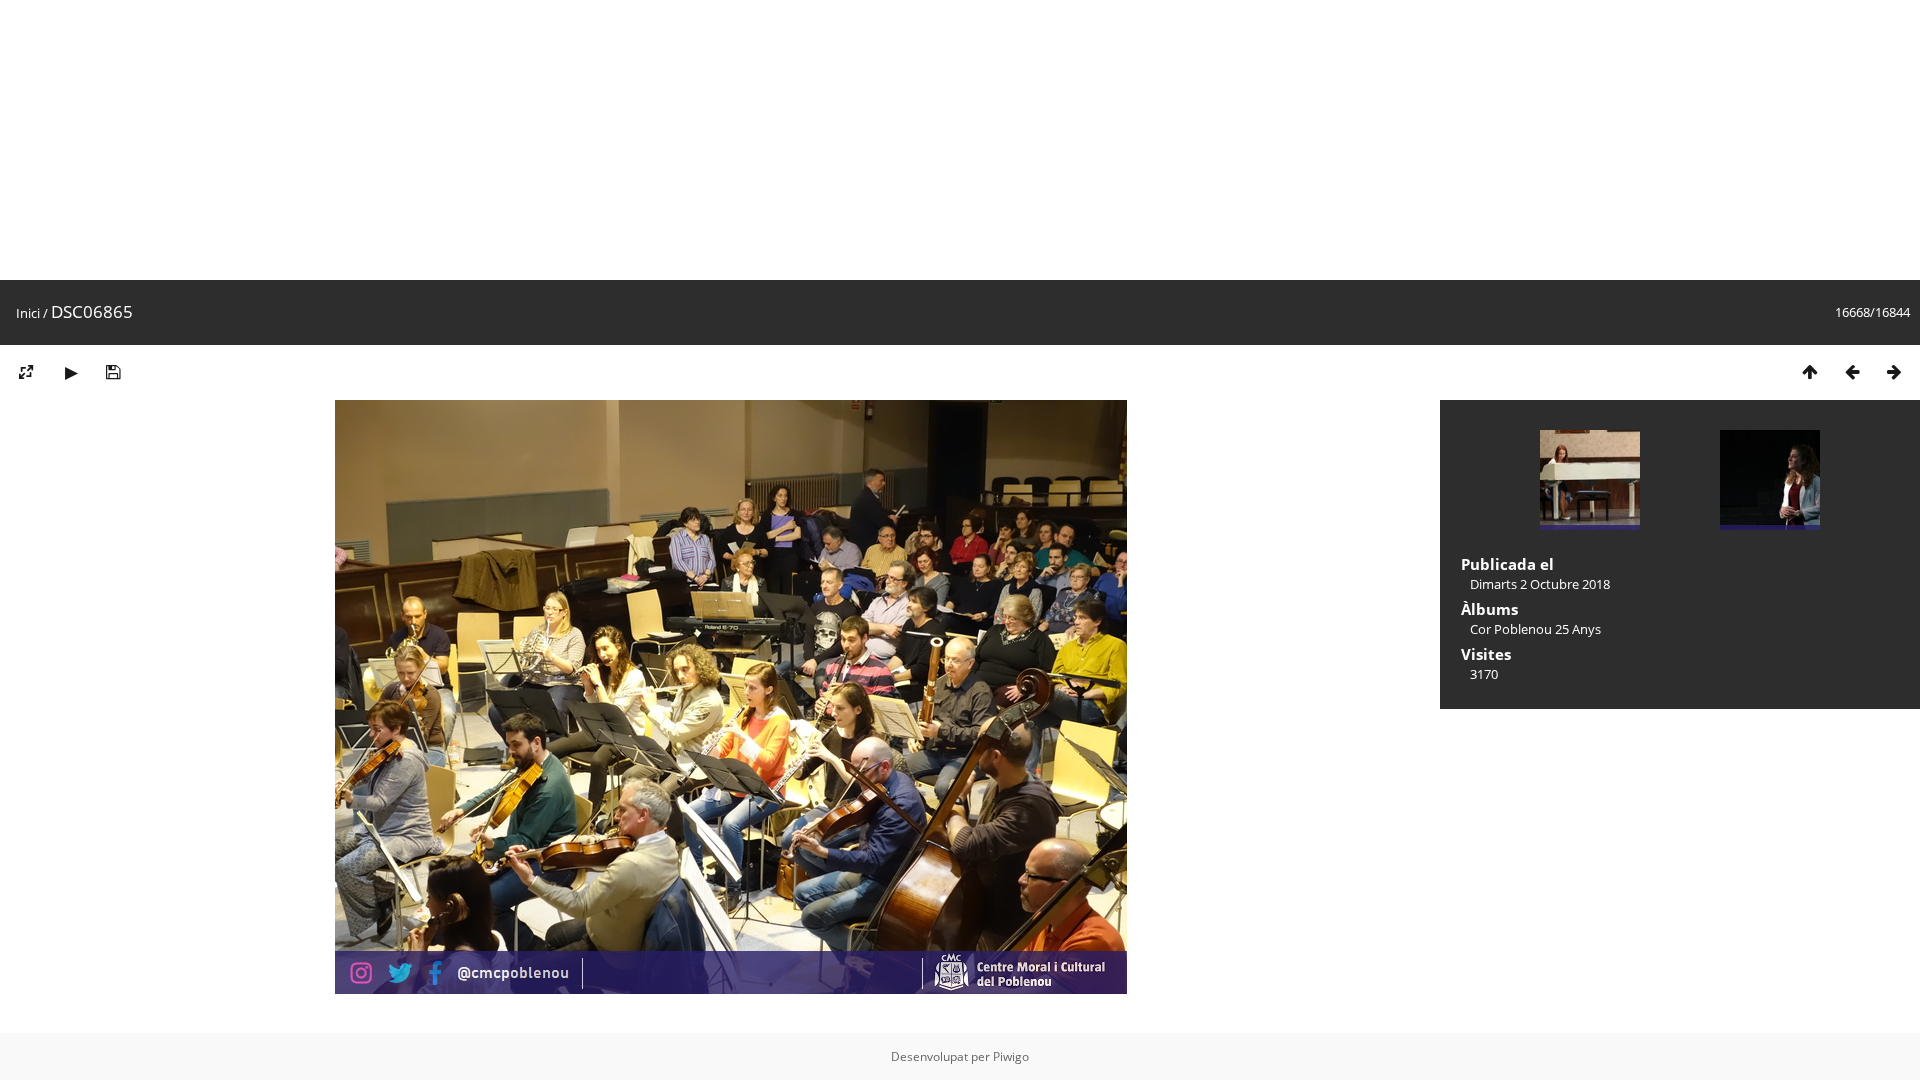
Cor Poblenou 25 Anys (1535, 629)
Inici (28, 313)
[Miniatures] (1810, 371)
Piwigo (1011, 1056)
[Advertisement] (600, 140)
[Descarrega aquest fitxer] (113, 371)
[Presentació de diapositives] (71, 371)
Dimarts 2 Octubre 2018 (1540, 584)
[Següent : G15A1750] (1894, 371)
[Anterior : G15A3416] (1852, 371)
